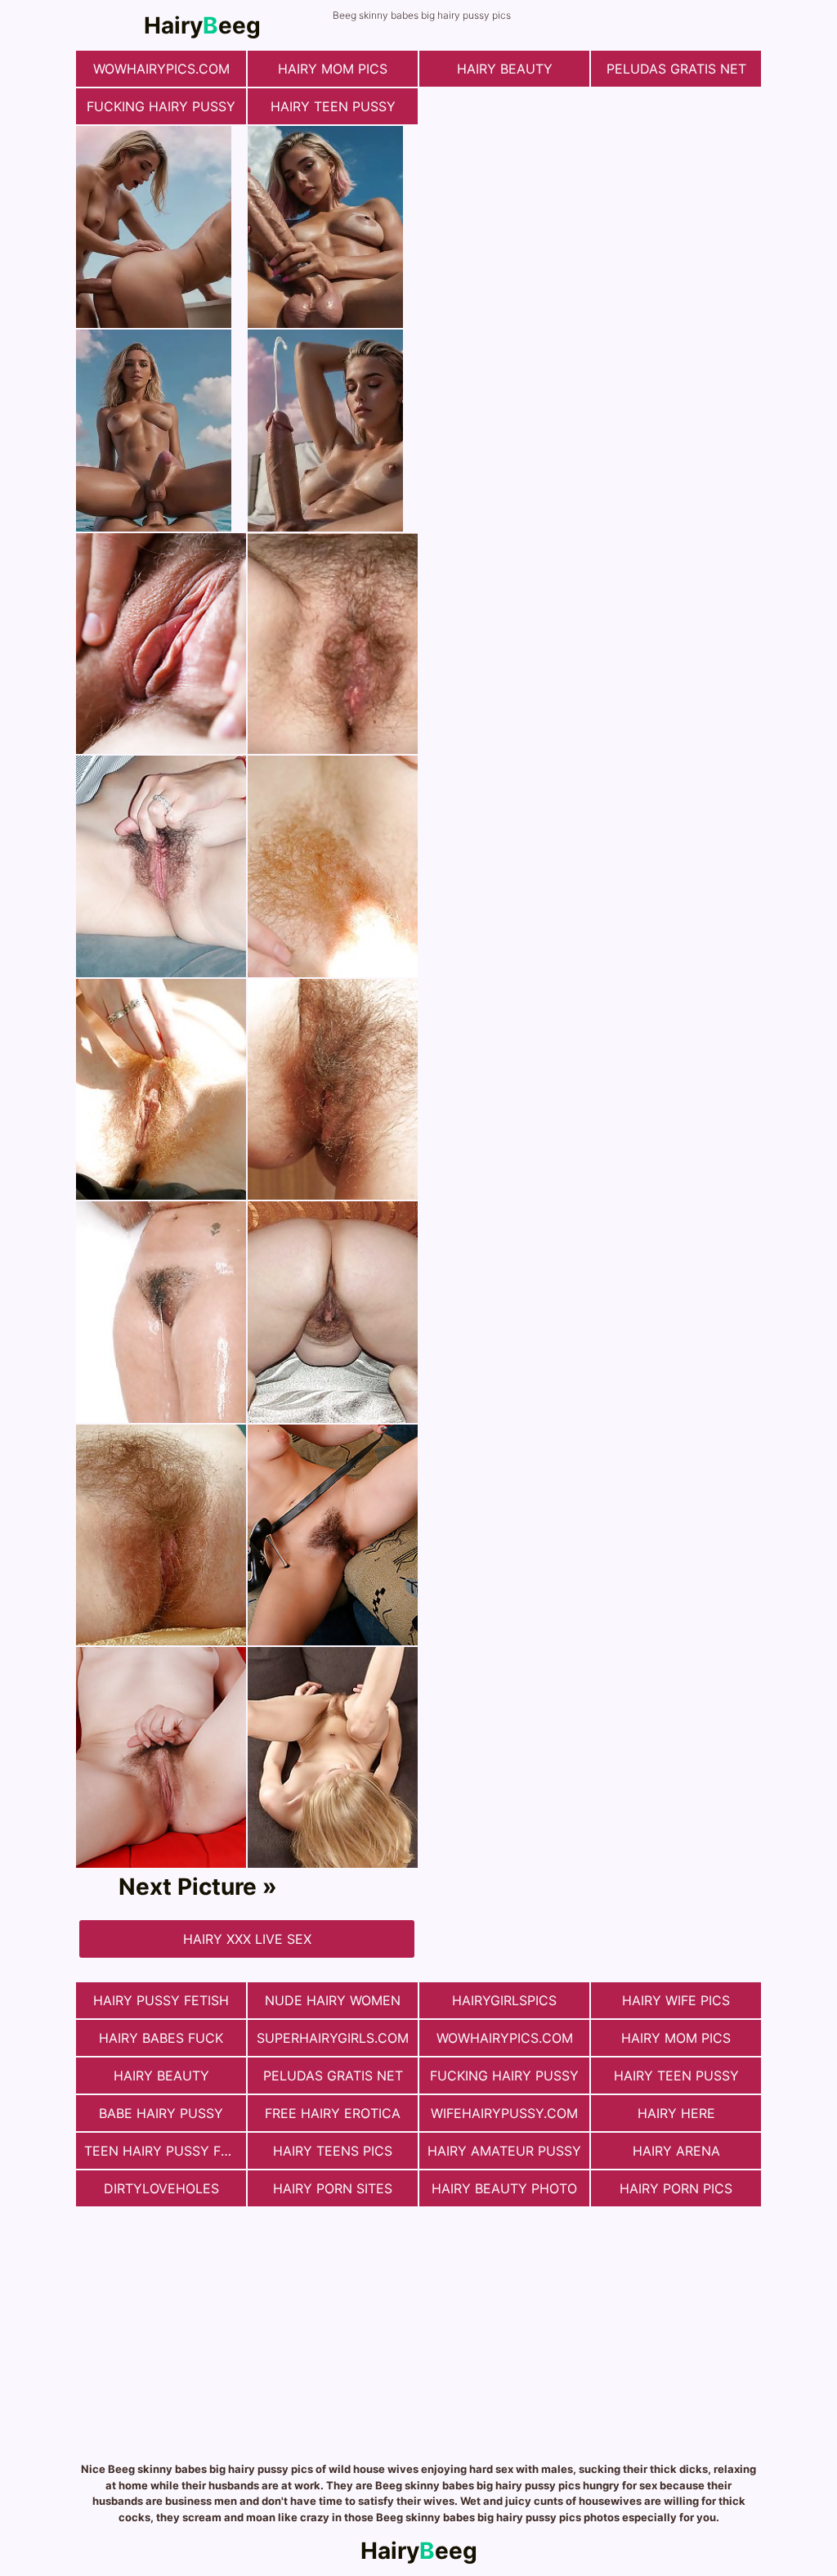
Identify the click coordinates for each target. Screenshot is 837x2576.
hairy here (676, 2113)
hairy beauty (505, 69)
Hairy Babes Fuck (161, 2038)
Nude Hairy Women (333, 2000)
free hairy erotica (333, 2113)
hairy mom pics (333, 69)
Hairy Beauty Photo (504, 2188)
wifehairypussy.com (504, 2113)
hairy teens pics (333, 2151)
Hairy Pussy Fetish (161, 2000)
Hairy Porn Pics (676, 2188)
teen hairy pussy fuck (165, 2151)
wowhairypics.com (161, 69)
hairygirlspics (504, 2000)
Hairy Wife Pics (676, 2000)
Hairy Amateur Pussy (504, 2151)
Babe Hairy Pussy (161, 2113)
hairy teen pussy (333, 106)
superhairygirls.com (333, 2038)
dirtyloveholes (161, 2188)
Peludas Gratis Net (676, 69)
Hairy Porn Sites (333, 2188)
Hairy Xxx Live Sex (247, 1939)
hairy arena (676, 2151)
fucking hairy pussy (161, 106)
